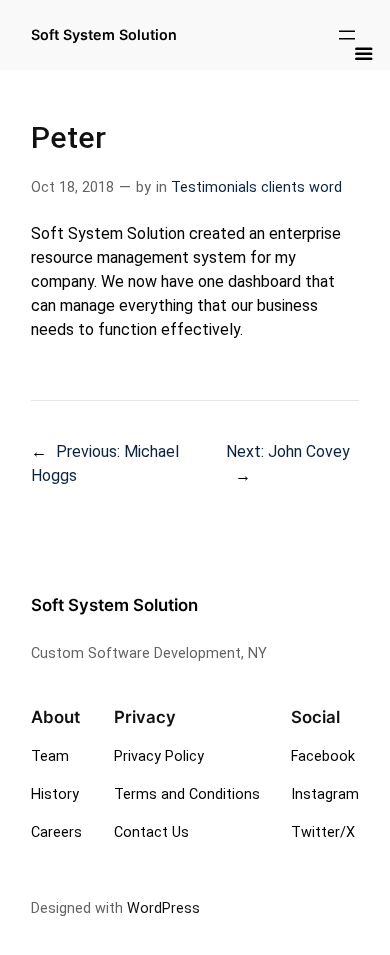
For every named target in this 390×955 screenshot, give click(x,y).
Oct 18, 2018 (72, 187)
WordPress (163, 908)
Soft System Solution (114, 605)
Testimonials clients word (256, 187)
